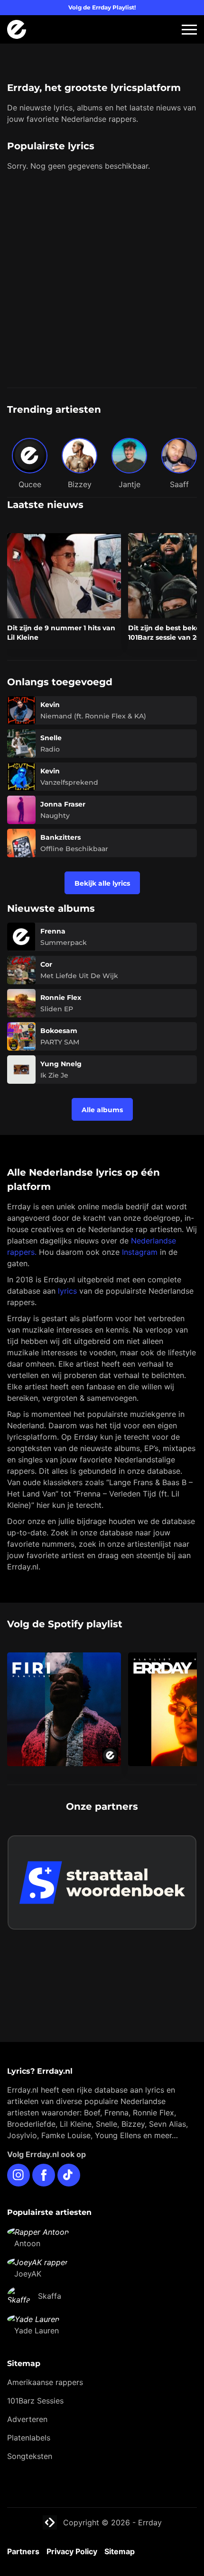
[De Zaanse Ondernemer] (102, 1943)
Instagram (140, 1252)
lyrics (67, 1291)
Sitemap (120, 2551)
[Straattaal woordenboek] (102, 1882)
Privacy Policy (72, 2551)
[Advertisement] (102, 281)
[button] (189, 30)
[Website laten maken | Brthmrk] (102, 1962)
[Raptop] (102, 1981)
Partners (23, 2551)
